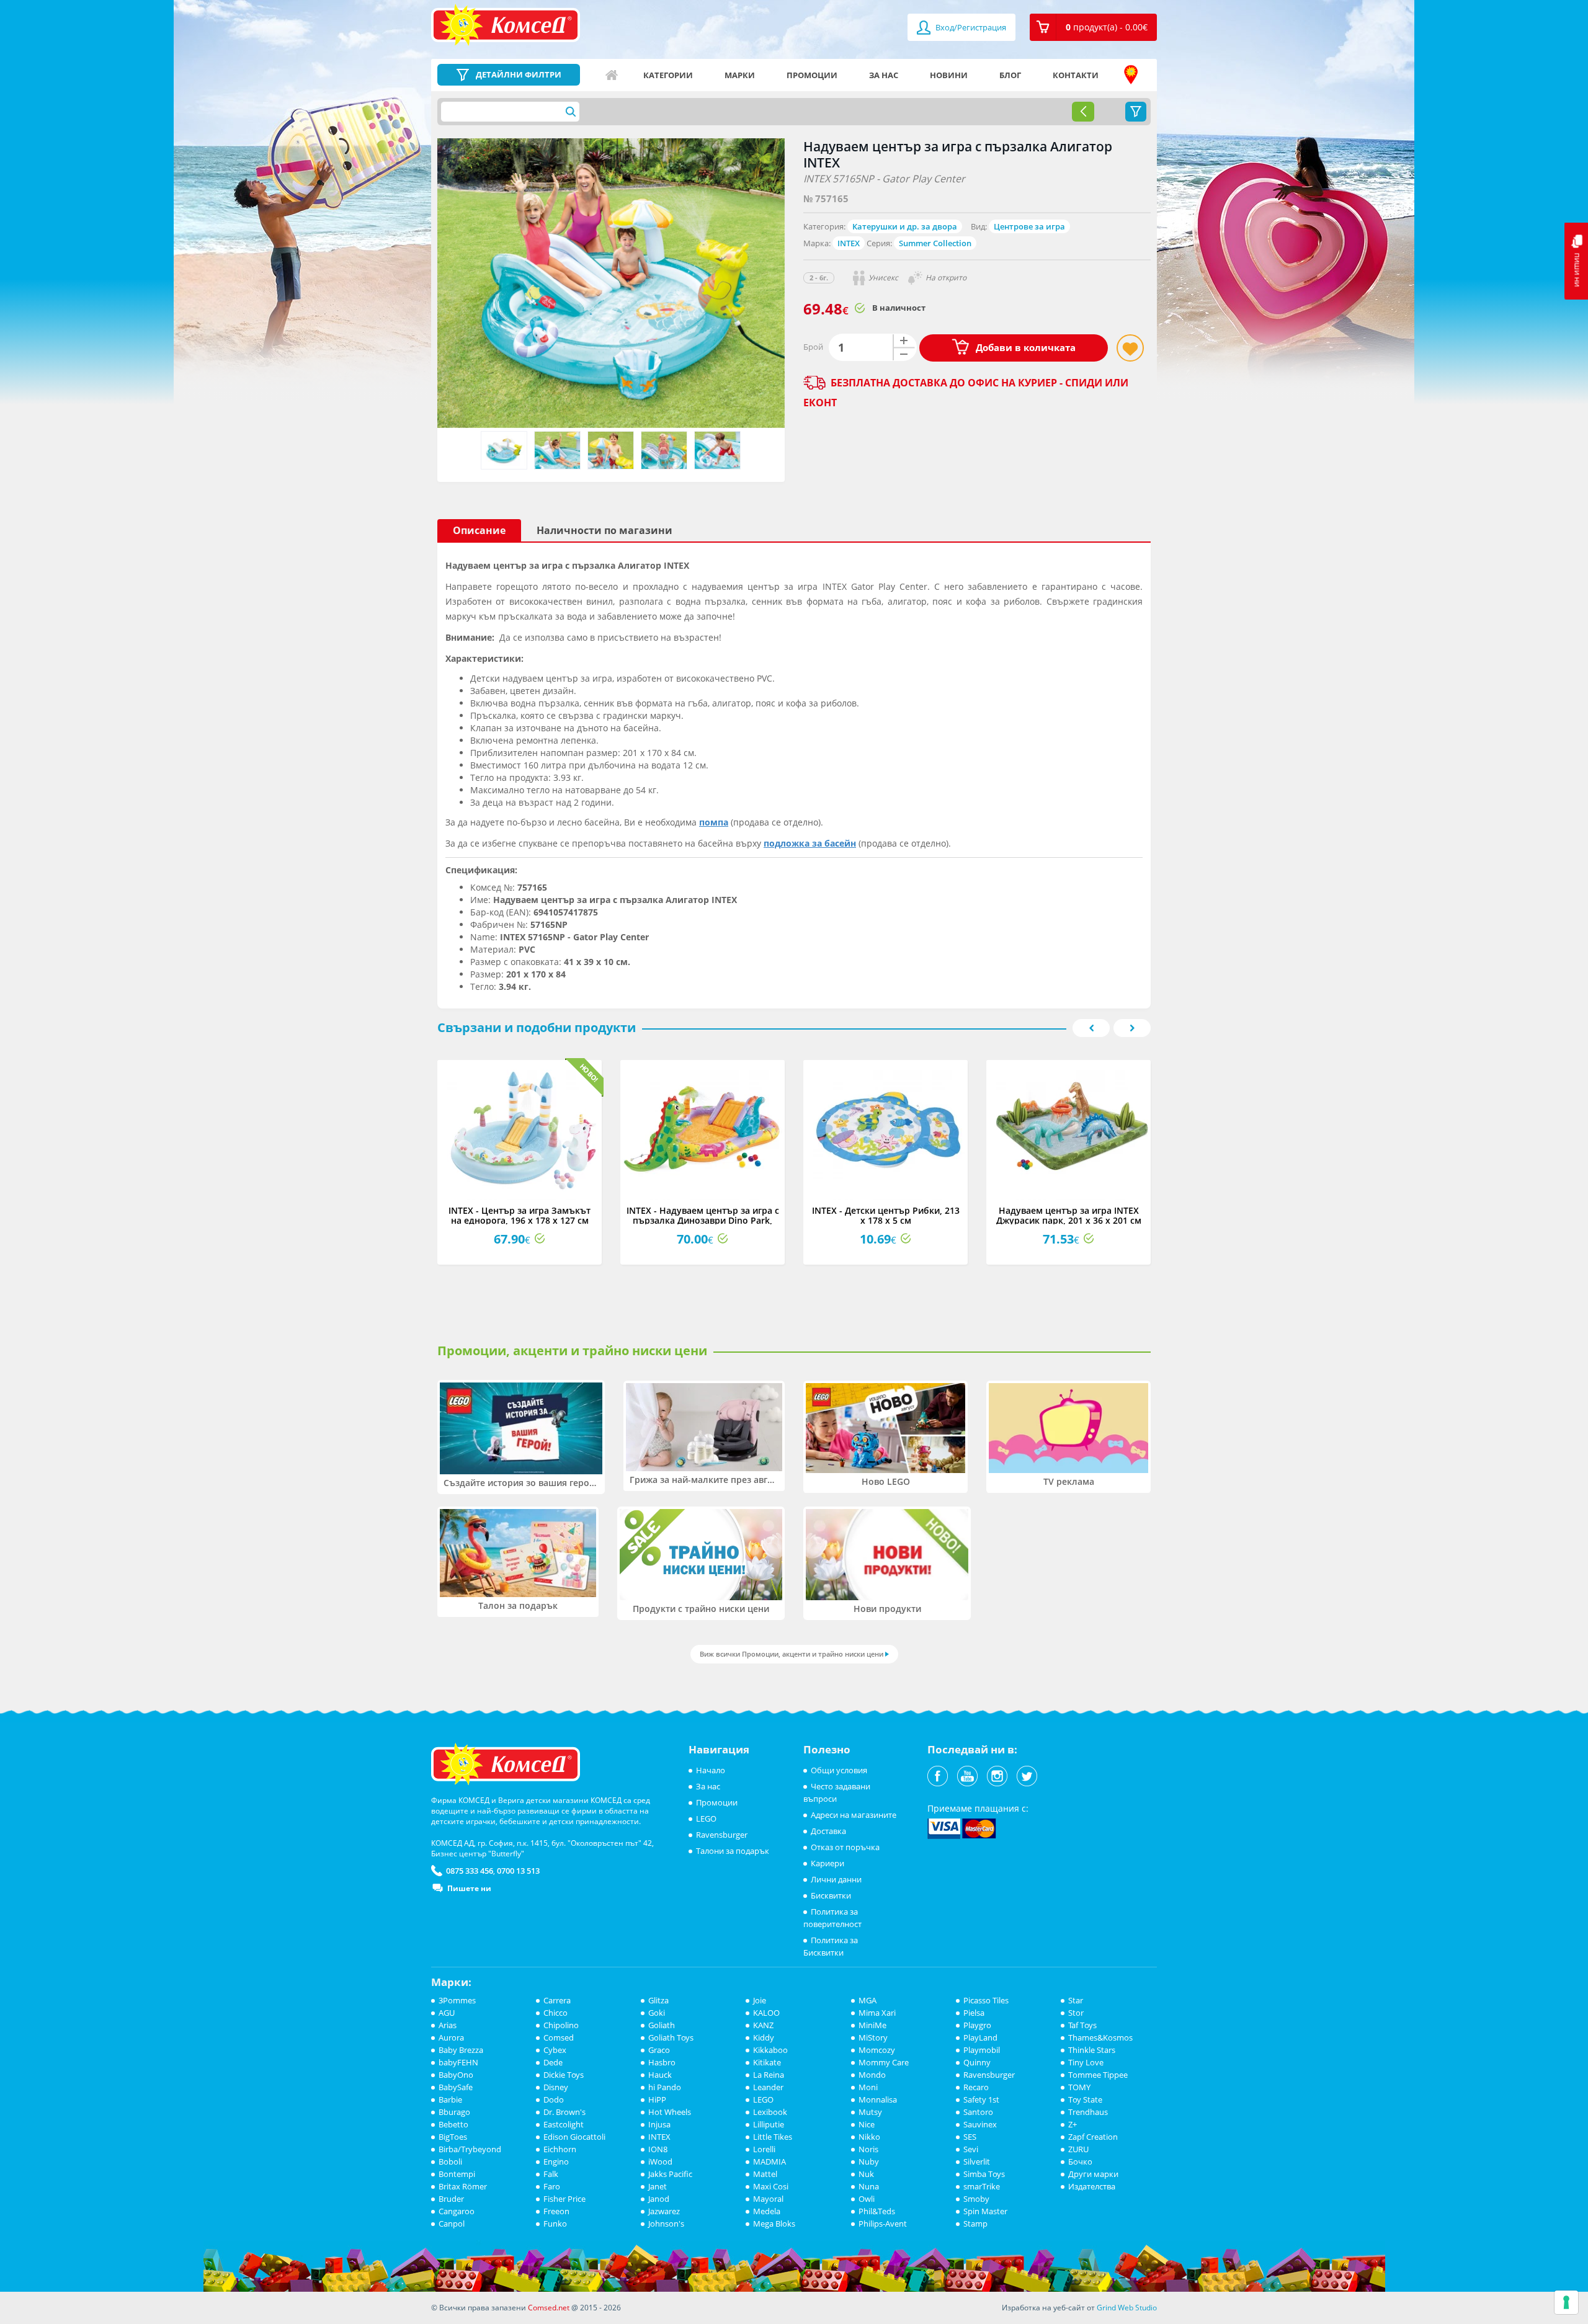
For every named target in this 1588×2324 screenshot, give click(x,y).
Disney (556, 2087)
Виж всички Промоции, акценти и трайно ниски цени (792, 1654)
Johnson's (666, 2224)
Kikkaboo (770, 2050)
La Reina (769, 2075)
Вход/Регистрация (970, 27)
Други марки (1093, 2174)
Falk (551, 2174)
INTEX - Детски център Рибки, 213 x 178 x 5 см (886, 1215)
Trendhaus (1088, 2112)
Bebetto (453, 2124)
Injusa (659, 2124)
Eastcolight (564, 2124)
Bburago (454, 2112)
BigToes (453, 2137)
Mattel (765, 2174)
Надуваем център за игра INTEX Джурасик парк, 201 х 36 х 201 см (1069, 1215)
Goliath (662, 2025)
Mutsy (870, 2112)
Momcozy (877, 2050)
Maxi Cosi (771, 2186)
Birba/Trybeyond (470, 2149)
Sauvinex (980, 2124)
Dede (553, 2062)
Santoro (978, 2112)
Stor (1076, 2013)
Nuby (869, 2161)
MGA (868, 2000)
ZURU (1078, 2149)
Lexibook (770, 2112)
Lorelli (764, 2149)
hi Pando (665, 2087)
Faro (552, 2186)
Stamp (975, 2224)
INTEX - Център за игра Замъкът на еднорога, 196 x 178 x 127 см (520, 1215)
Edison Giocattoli (574, 2137)
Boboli (450, 2161)
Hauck (660, 2075)
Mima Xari (877, 2013)
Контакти (1076, 75)
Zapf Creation (1093, 2137)
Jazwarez (664, 2211)
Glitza (658, 2000)
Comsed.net (549, 2308)
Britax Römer (463, 2186)
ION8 (658, 2149)
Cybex (555, 2050)
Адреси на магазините (1131, 75)
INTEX (849, 243)
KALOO (766, 2013)
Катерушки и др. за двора (905, 226)
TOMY (1079, 2087)
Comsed (559, 2037)
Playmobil (982, 2050)
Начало (612, 75)
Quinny (977, 2062)
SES (970, 2137)
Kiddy (764, 2037)
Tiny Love (1086, 2062)
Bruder (451, 2199)
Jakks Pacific (670, 2174)
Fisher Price (564, 2199)
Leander (768, 2087)
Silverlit (977, 2161)
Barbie (450, 2099)
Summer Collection (935, 243)
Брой (813, 347)
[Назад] (1083, 112)
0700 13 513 (518, 1871)
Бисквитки (831, 1895)
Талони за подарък (733, 1851)
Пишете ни (469, 1888)
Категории (668, 75)
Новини (949, 75)
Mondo (872, 2075)
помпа (714, 822)
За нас (884, 75)
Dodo (554, 2099)
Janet (658, 2186)
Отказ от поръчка (845, 1847)
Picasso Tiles (986, 2000)
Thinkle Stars (1092, 2050)
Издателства (1092, 2186)
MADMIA (769, 2161)
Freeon (556, 2211)
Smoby (976, 2199)
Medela (767, 2211)
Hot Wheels (670, 2112)
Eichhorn (560, 2149)
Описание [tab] (479, 530)
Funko (555, 2224)
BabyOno (456, 2075)
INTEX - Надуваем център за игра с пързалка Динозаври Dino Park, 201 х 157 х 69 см (703, 1220)
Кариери (827, 1863)
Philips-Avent (883, 2224)
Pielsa (974, 2013)
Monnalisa (878, 2099)
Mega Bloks (774, 2224)
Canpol (452, 2224)
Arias (448, 2025)
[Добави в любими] (1130, 348)
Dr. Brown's (564, 2112)
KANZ (763, 2025)
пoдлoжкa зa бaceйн (810, 843)
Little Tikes (773, 2137)
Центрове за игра (1029, 226)
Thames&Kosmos (1100, 2037)
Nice (867, 2124)
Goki (657, 2013)
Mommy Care (884, 2062)
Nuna (869, 2186)
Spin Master (985, 2211)
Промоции (812, 75)
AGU (447, 2013)
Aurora (451, 2037)
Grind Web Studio (1127, 2308)
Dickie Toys (564, 2075)
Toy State (1085, 2099)
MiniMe (872, 2025)
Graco (659, 2050)
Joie (760, 2000)
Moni (868, 2087)
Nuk (866, 2174)
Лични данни (836, 1879)
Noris (868, 2149)
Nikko (869, 2137)
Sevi (971, 2149)
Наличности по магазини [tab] (604, 530)
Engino (556, 2161)
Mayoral (768, 2199)
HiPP (657, 2099)
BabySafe (456, 2087)
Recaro (976, 2087)
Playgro (977, 2025)
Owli (867, 2199)
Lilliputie (769, 2124)
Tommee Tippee (1098, 2075)
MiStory (873, 2037)
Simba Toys (984, 2174)
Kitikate (767, 2062)
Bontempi (457, 2174)
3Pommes (457, 2000)
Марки (740, 75)
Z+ (1073, 2124)
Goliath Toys (671, 2037)
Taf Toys (1082, 2025)
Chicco (555, 2013)
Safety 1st (981, 2099)
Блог (1010, 75)
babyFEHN (458, 2062)
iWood (660, 2161)
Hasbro (662, 2062)
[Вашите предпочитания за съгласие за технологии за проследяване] (1566, 2302)
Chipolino (561, 2025)
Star (1076, 2000)
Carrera (557, 2000)
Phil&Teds (877, 2211)
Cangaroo (457, 2211)
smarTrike (982, 2186)
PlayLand (980, 2037)
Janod (659, 2199)
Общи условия (839, 1770)
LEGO (706, 1819)
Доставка (828, 1831)
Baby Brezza (461, 2050)
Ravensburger (722, 1835)
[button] (1093, 27)
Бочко (1080, 2161)
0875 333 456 (470, 1871)
